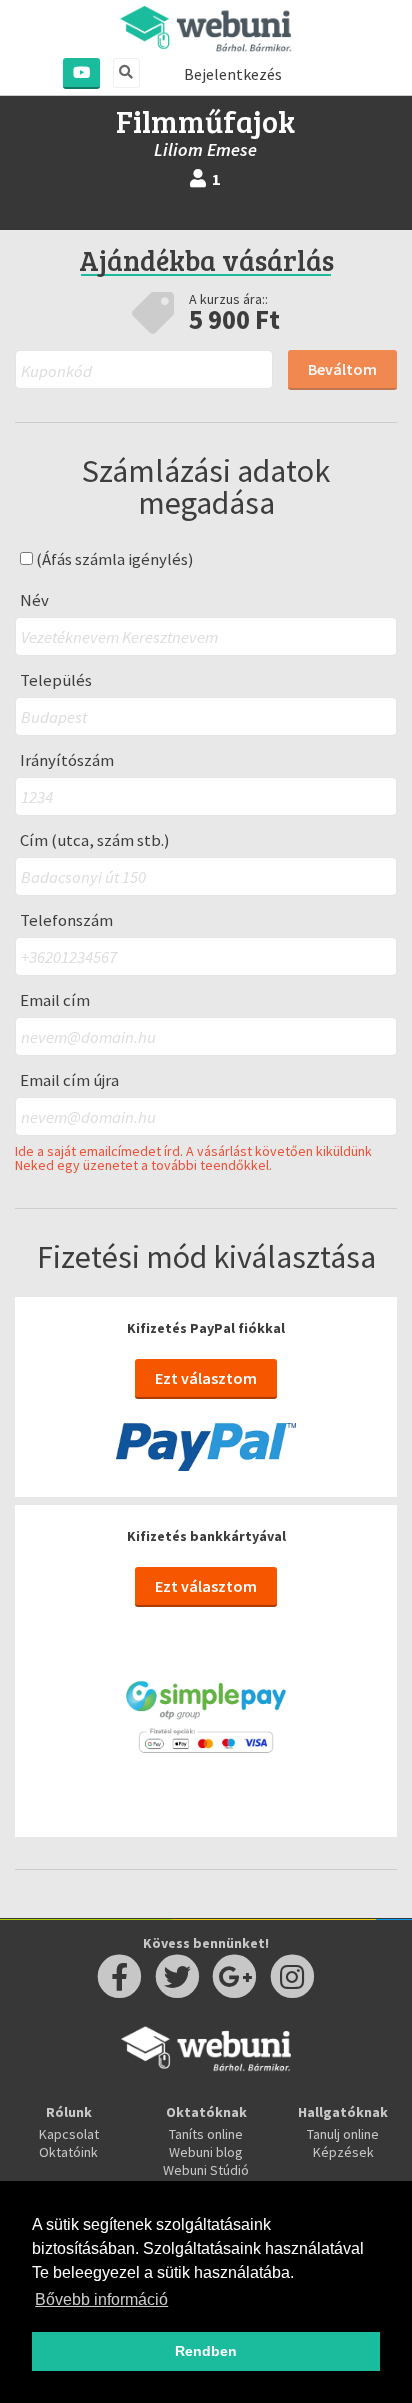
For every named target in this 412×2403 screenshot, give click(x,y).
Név (34, 600)
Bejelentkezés (233, 74)
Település (56, 680)
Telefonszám (66, 920)
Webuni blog (206, 2152)
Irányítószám (67, 760)
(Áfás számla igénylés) (113, 559)
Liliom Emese (205, 149)
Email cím (55, 1000)
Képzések (343, 2152)
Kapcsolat (69, 2134)
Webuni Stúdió (206, 2170)
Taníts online (206, 2134)
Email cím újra (69, 1080)
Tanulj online (343, 2134)
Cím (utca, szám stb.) (95, 840)
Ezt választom (206, 1378)
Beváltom (342, 369)
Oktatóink (68, 2152)
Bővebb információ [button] (101, 2299)
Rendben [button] (206, 2351)
